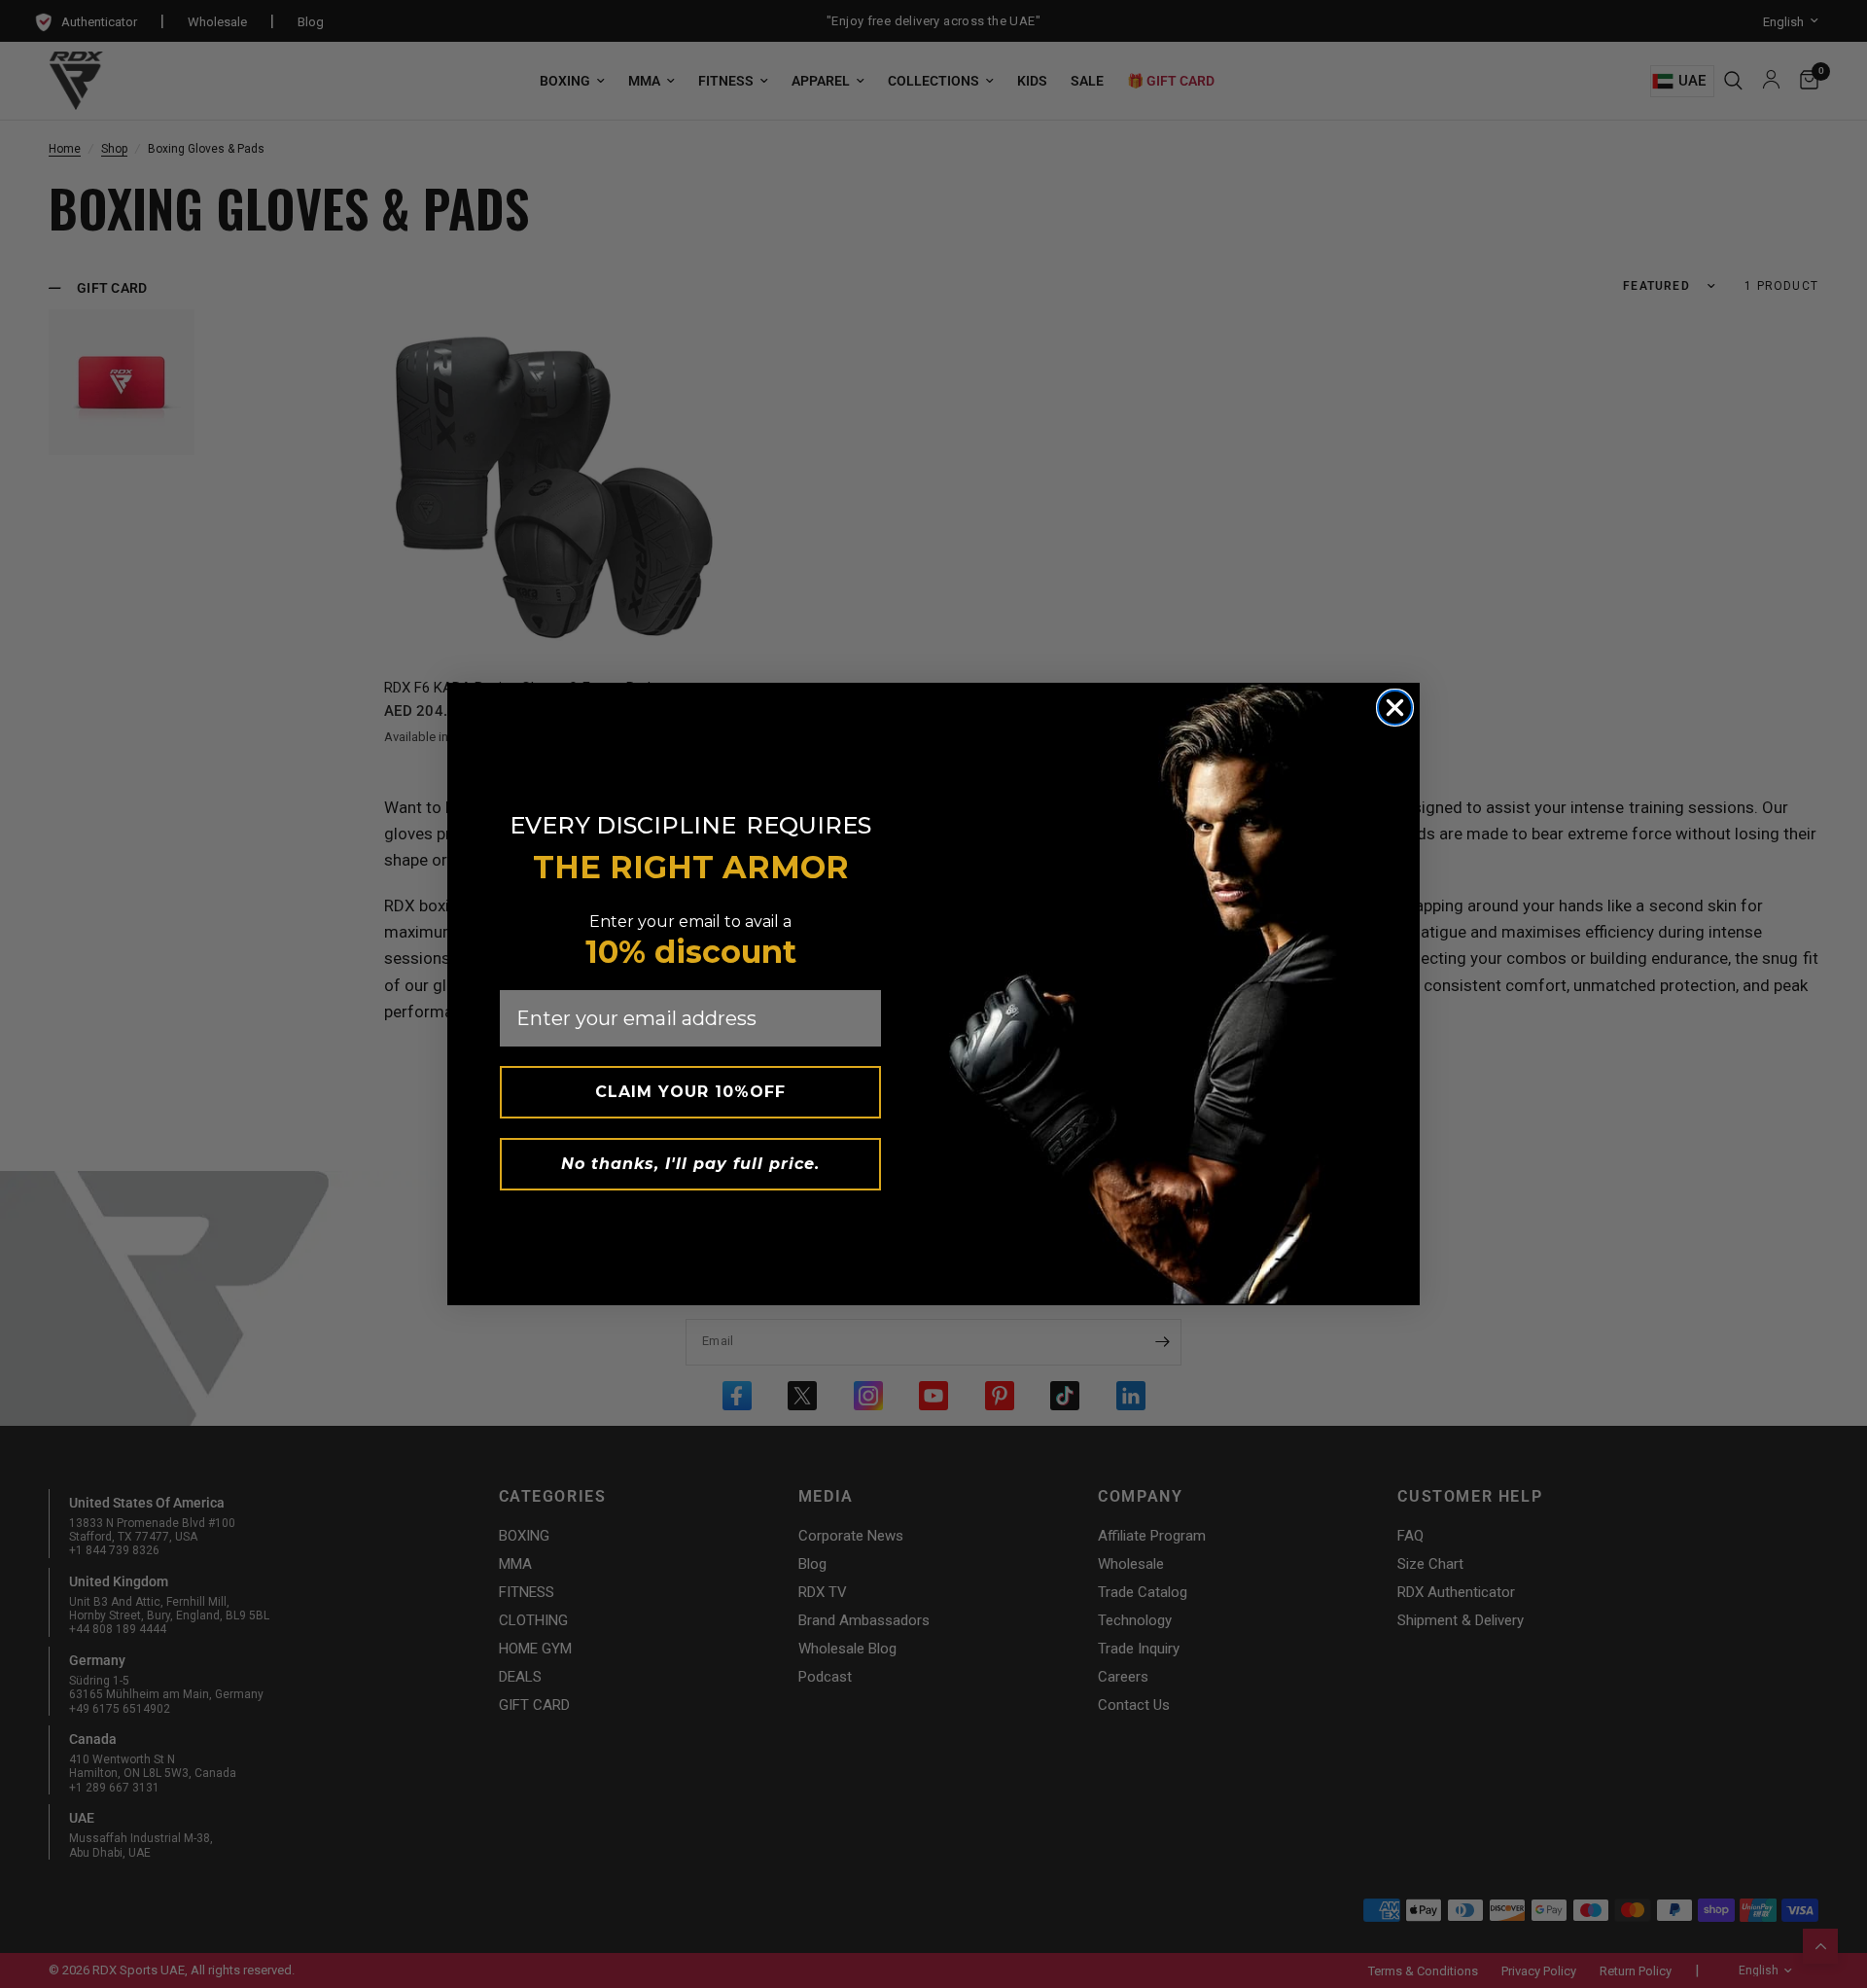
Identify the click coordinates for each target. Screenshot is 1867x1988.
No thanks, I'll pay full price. (690, 1164)
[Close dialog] (1395, 708)
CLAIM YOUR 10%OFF (690, 1092)
